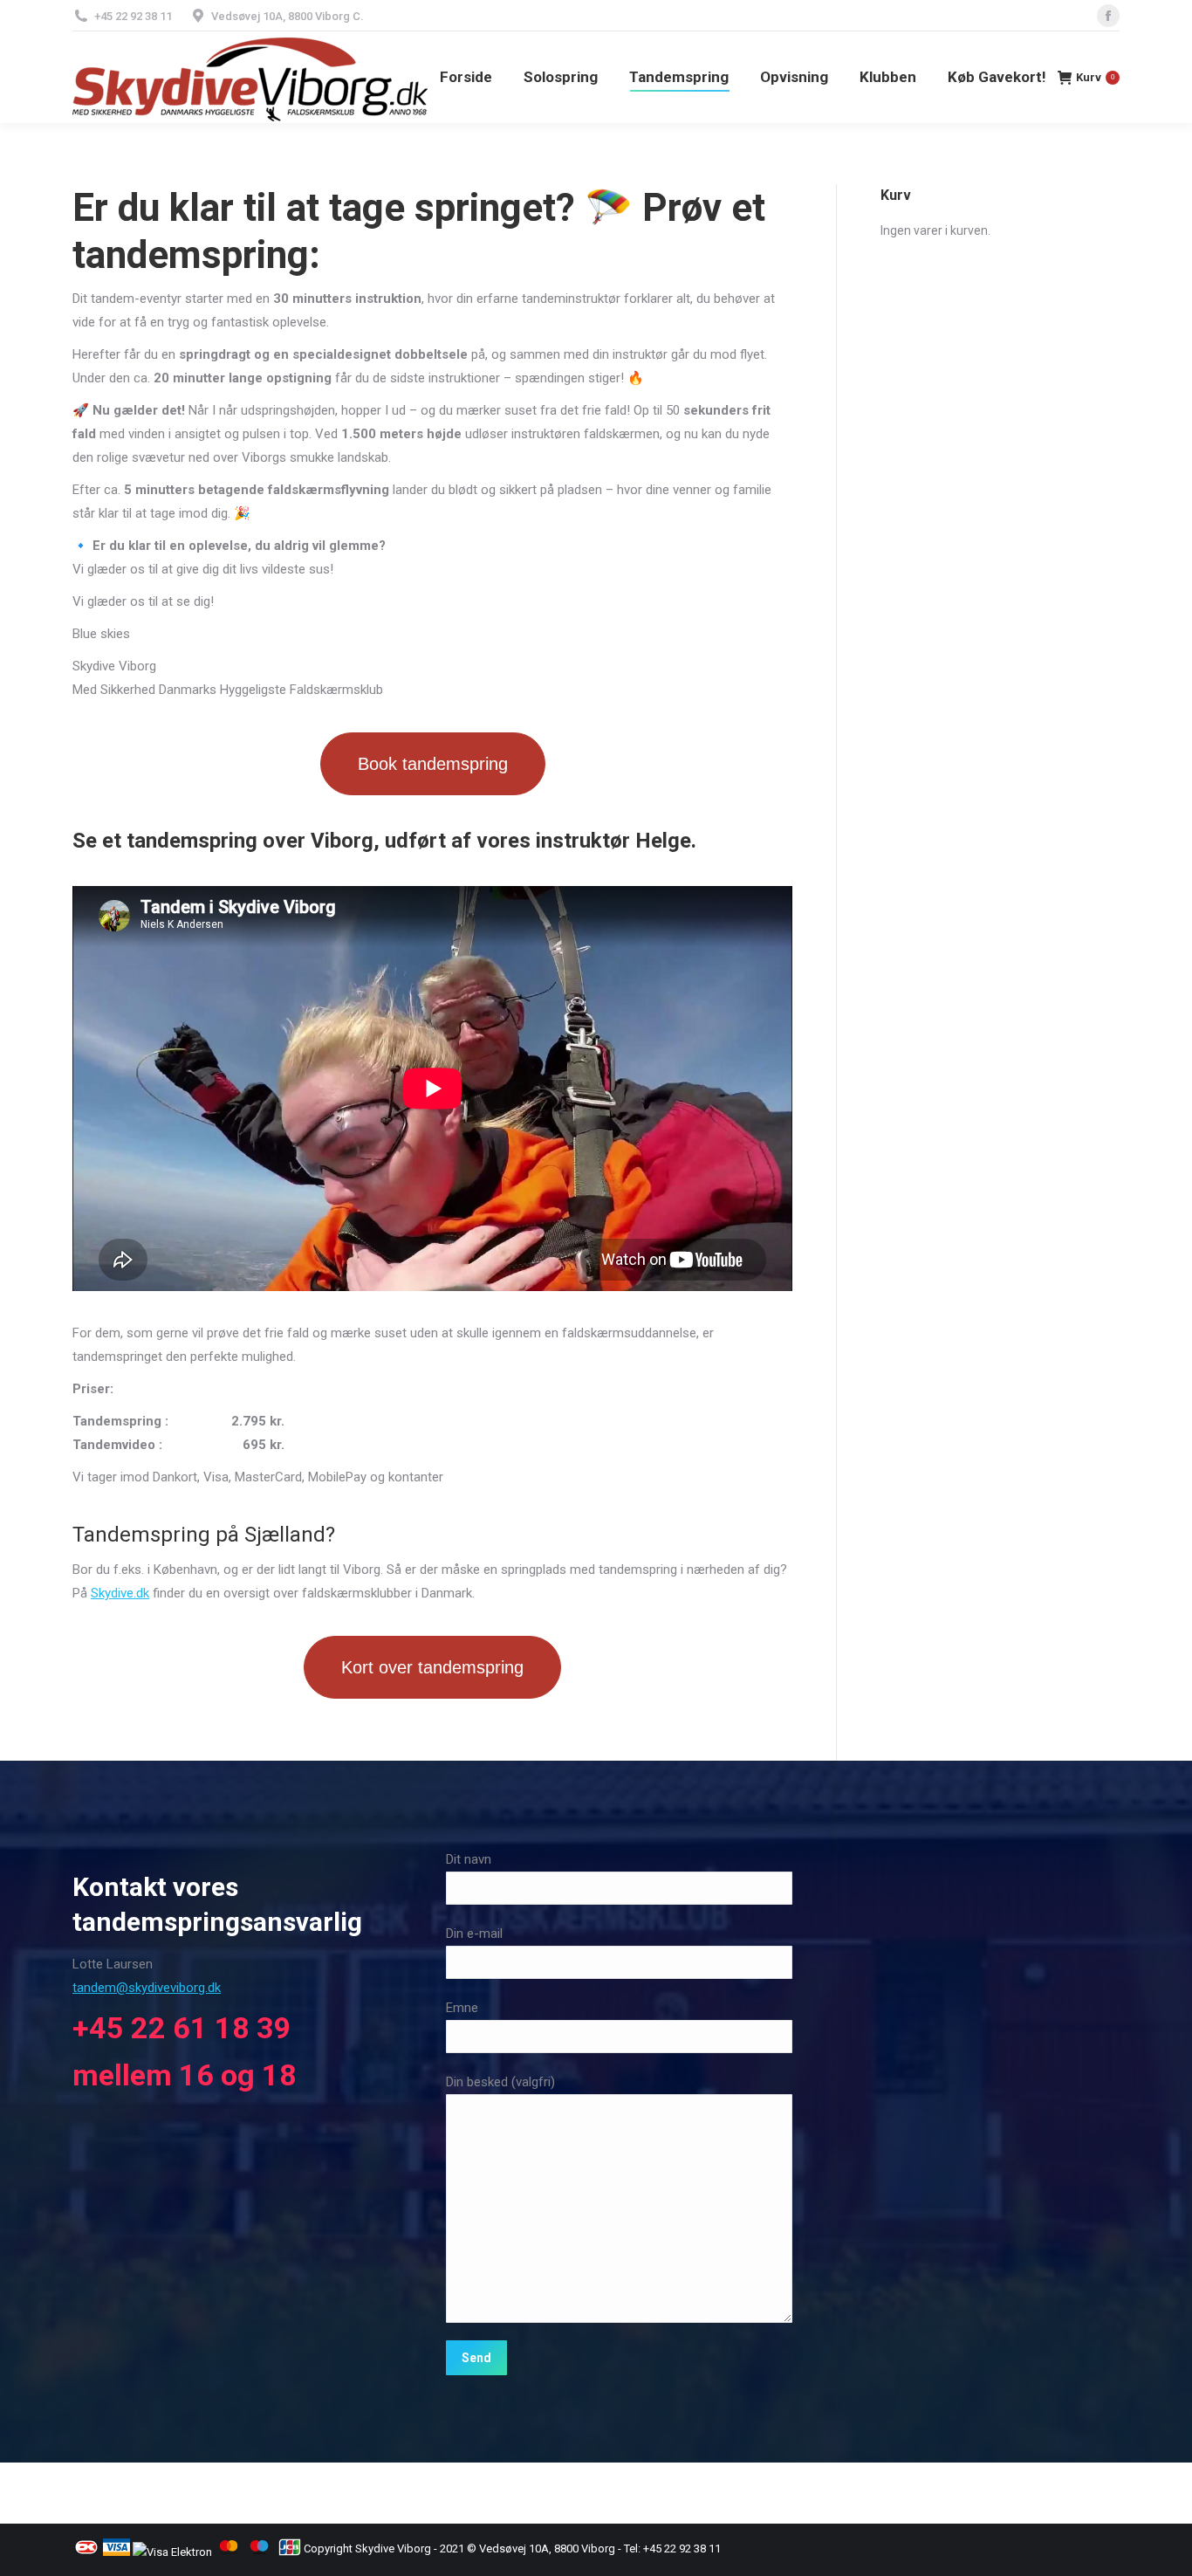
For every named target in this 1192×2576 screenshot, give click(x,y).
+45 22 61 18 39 (182, 2028)
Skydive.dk (120, 1593)
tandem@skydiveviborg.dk (147, 1988)
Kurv (1095, 77)
